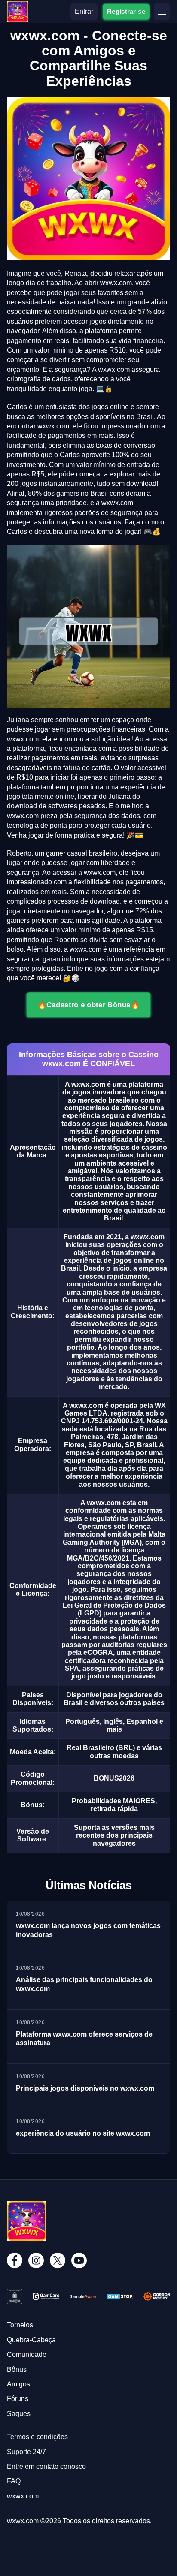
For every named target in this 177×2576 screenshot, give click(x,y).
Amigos (18, 2384)
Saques (19, 2414)
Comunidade (27, 2355)
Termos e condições (37, 2437)
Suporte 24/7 (26, 2452)
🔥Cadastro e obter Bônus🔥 (88, 1004)
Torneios (20, 2325)
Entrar (84, 11)
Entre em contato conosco (46, 2466)
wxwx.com (23, 2496)
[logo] (18, 5)
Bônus (17, 2370)
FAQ (14, 2481)
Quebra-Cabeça (31, 2340)
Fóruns (18, 2399)
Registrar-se (126, 11)
